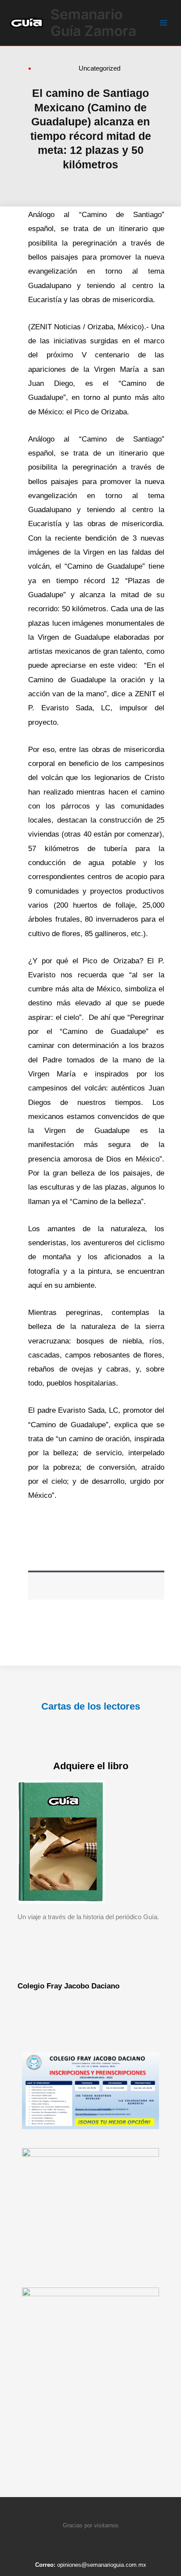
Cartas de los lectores (91, 1706)
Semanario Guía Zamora (93, 23)
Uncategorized (100, 68)
